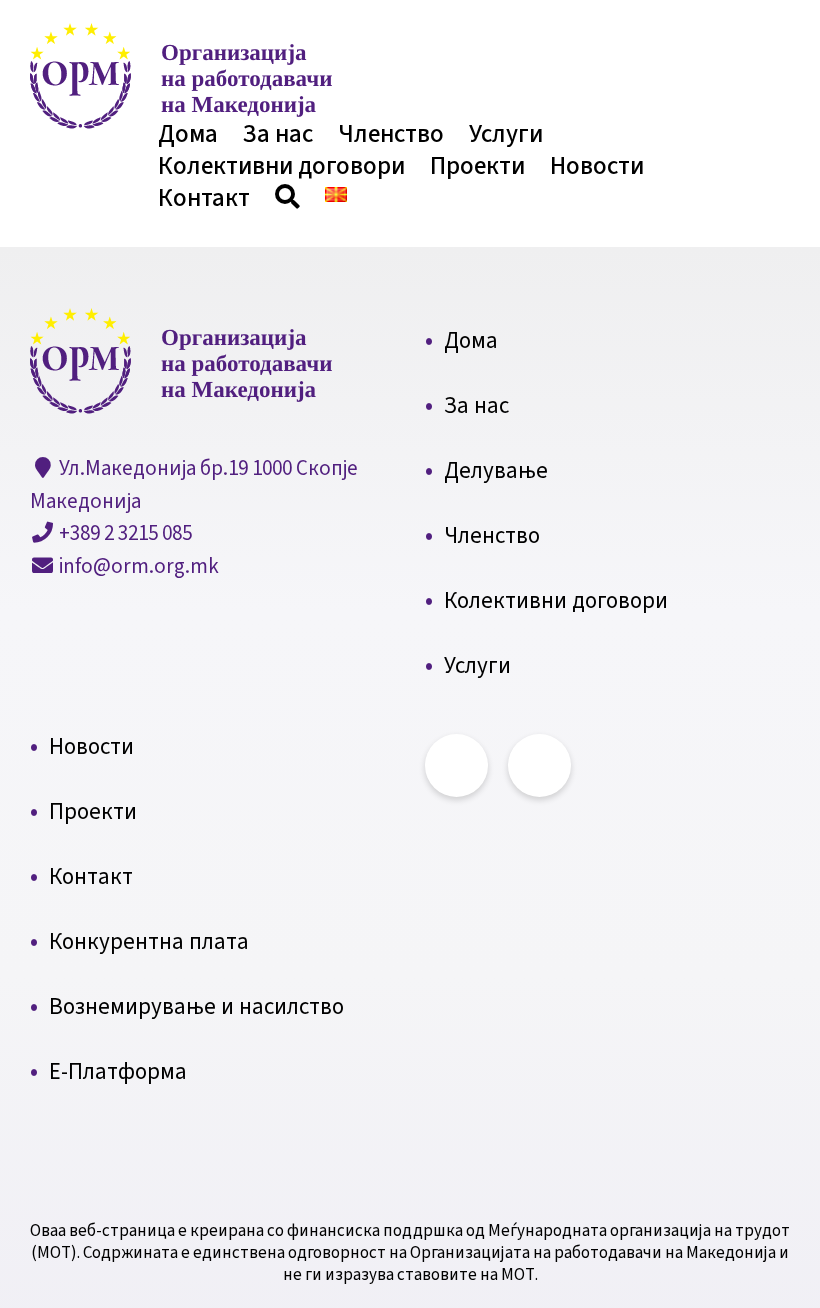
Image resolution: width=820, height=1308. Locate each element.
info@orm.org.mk (137, 566)
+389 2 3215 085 (123, 533)
